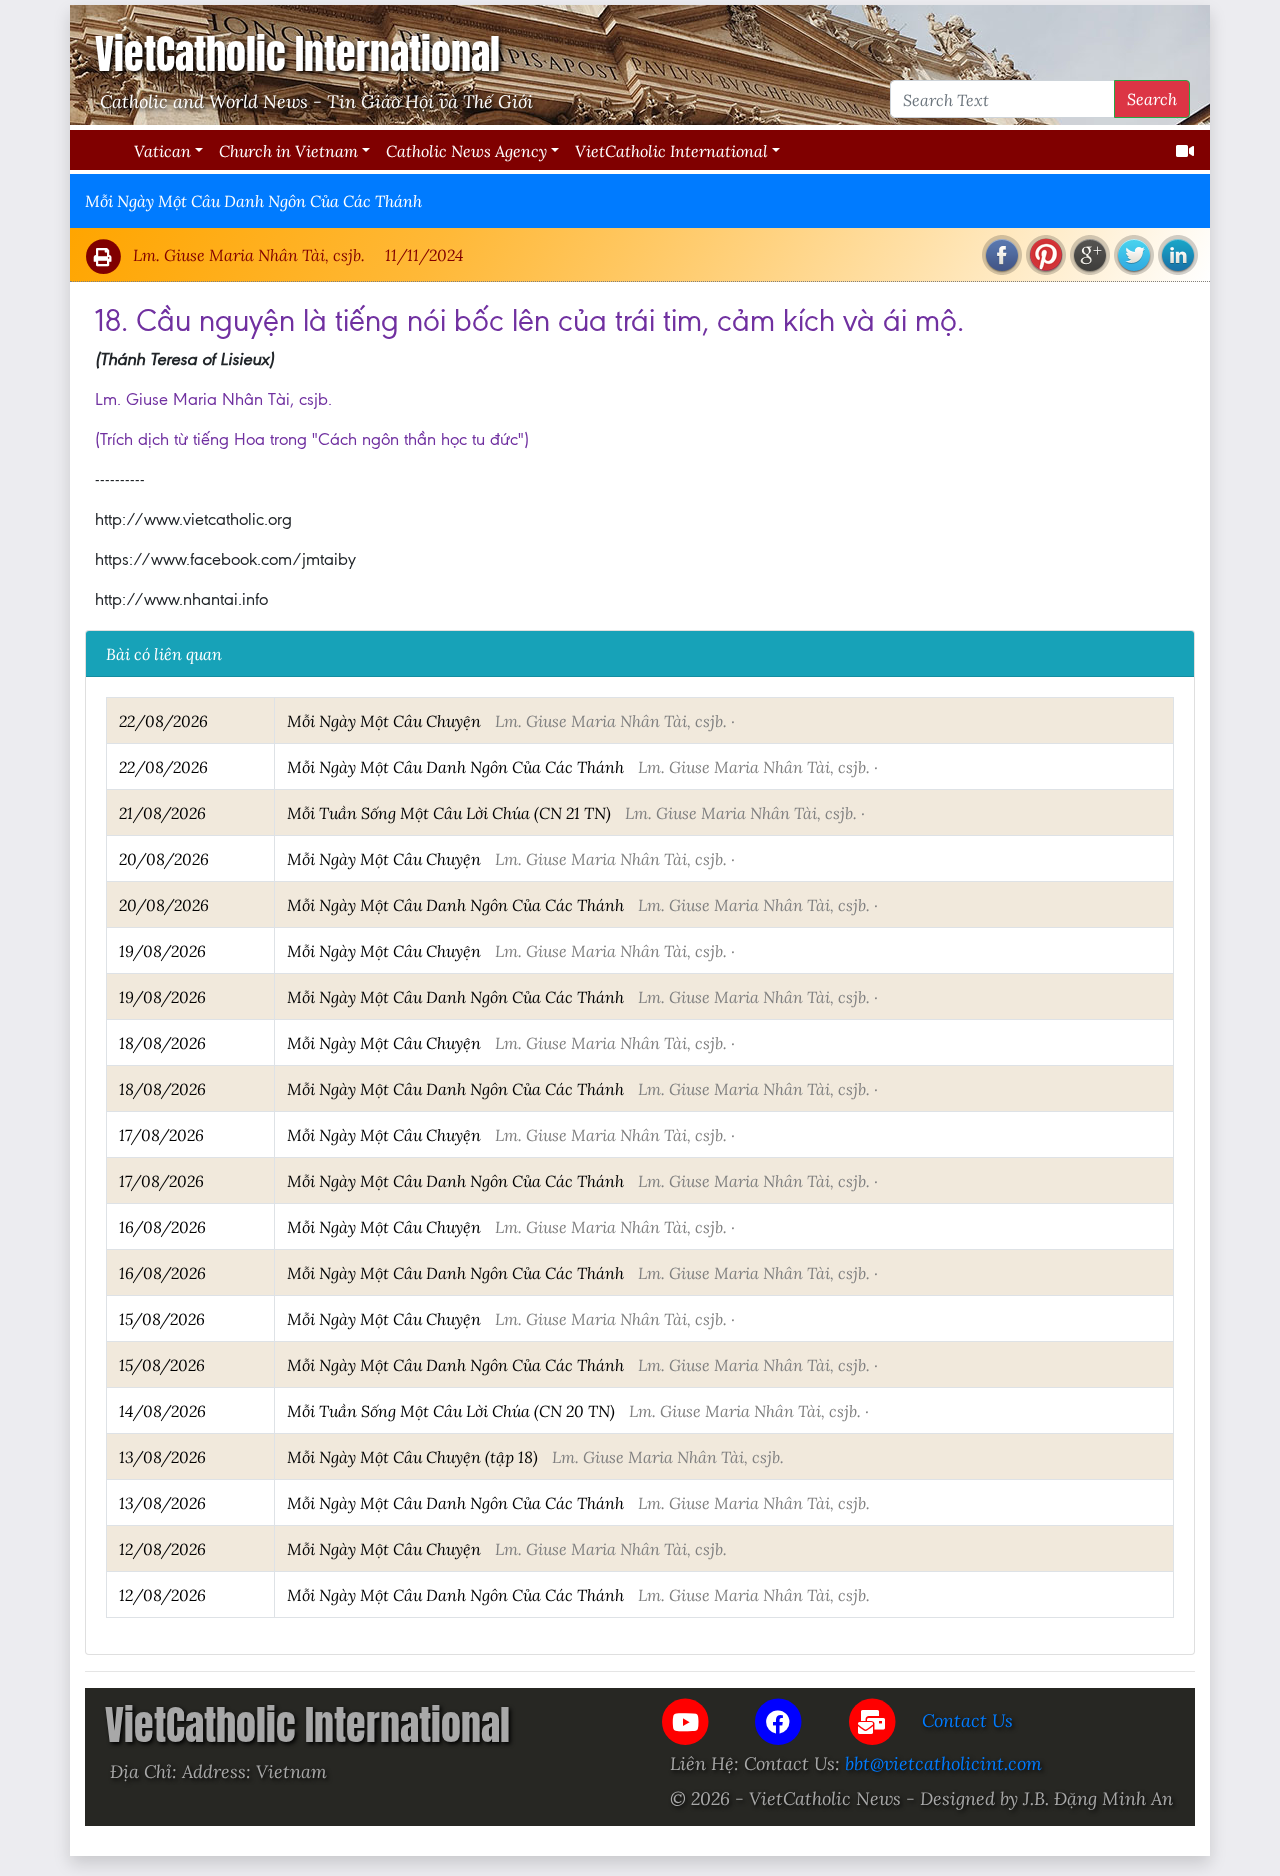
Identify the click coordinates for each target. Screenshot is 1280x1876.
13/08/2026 (162, 1456)
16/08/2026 (162, 1226)
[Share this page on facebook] (1002, 255)
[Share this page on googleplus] (1090, 255)
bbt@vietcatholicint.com (943, 1763)
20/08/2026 (164, 858)
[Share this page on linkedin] (1178, 255)
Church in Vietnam (288, 150)
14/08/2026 (162, 1410)
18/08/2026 (162, 1042)
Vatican (162, 150)
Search (1152, 98)
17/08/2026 (161, 1134)
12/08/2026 (162, 1548)
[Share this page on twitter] (1134, 255)
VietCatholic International (671, 150)
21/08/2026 (162, 812)
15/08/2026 (162, 1318)
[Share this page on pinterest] (1046, 255)
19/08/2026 (162, 950)
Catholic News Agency (466, 150)
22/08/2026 (163, 720)
